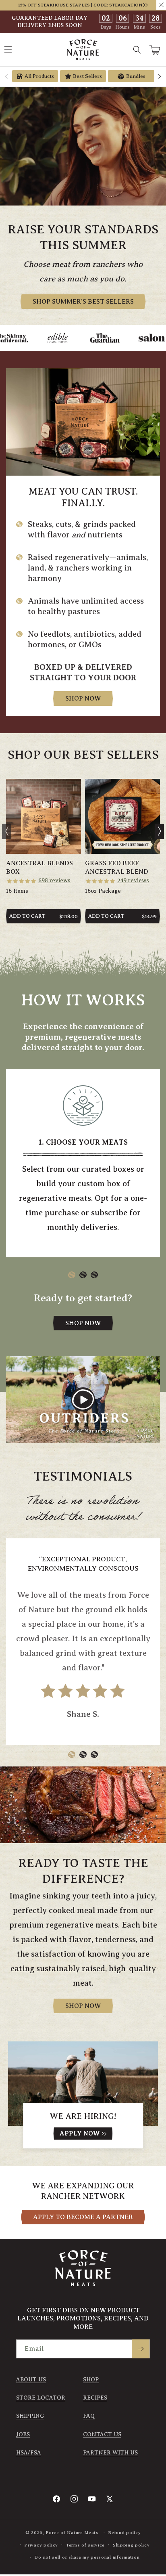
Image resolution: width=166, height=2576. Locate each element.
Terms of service (85, 2545)
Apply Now (80, 2133)
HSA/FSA (29, 2453)
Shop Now (83, 1323)
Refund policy (124, 2532)
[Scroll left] (6, 76)
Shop (91, 2380)
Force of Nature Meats (72, 2532)
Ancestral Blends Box (39, 867)
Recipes (95, 2398)
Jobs (23, 2434)
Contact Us (102, 2434)
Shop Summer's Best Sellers (83, 302)
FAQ (89, 2416)
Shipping (30, 2416)
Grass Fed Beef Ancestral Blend (117, 867)
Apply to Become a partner (83, 2217)
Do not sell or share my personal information (87, 2557)
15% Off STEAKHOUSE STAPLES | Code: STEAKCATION (80, 5)
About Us (31, 2380)
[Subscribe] (141, 2349)
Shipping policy (131, 2545)
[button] (137, 50)
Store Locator (41, 2398)
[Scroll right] (160, 76)
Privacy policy (41, 2545)
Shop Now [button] (83, 699)
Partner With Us (110, 2453)
